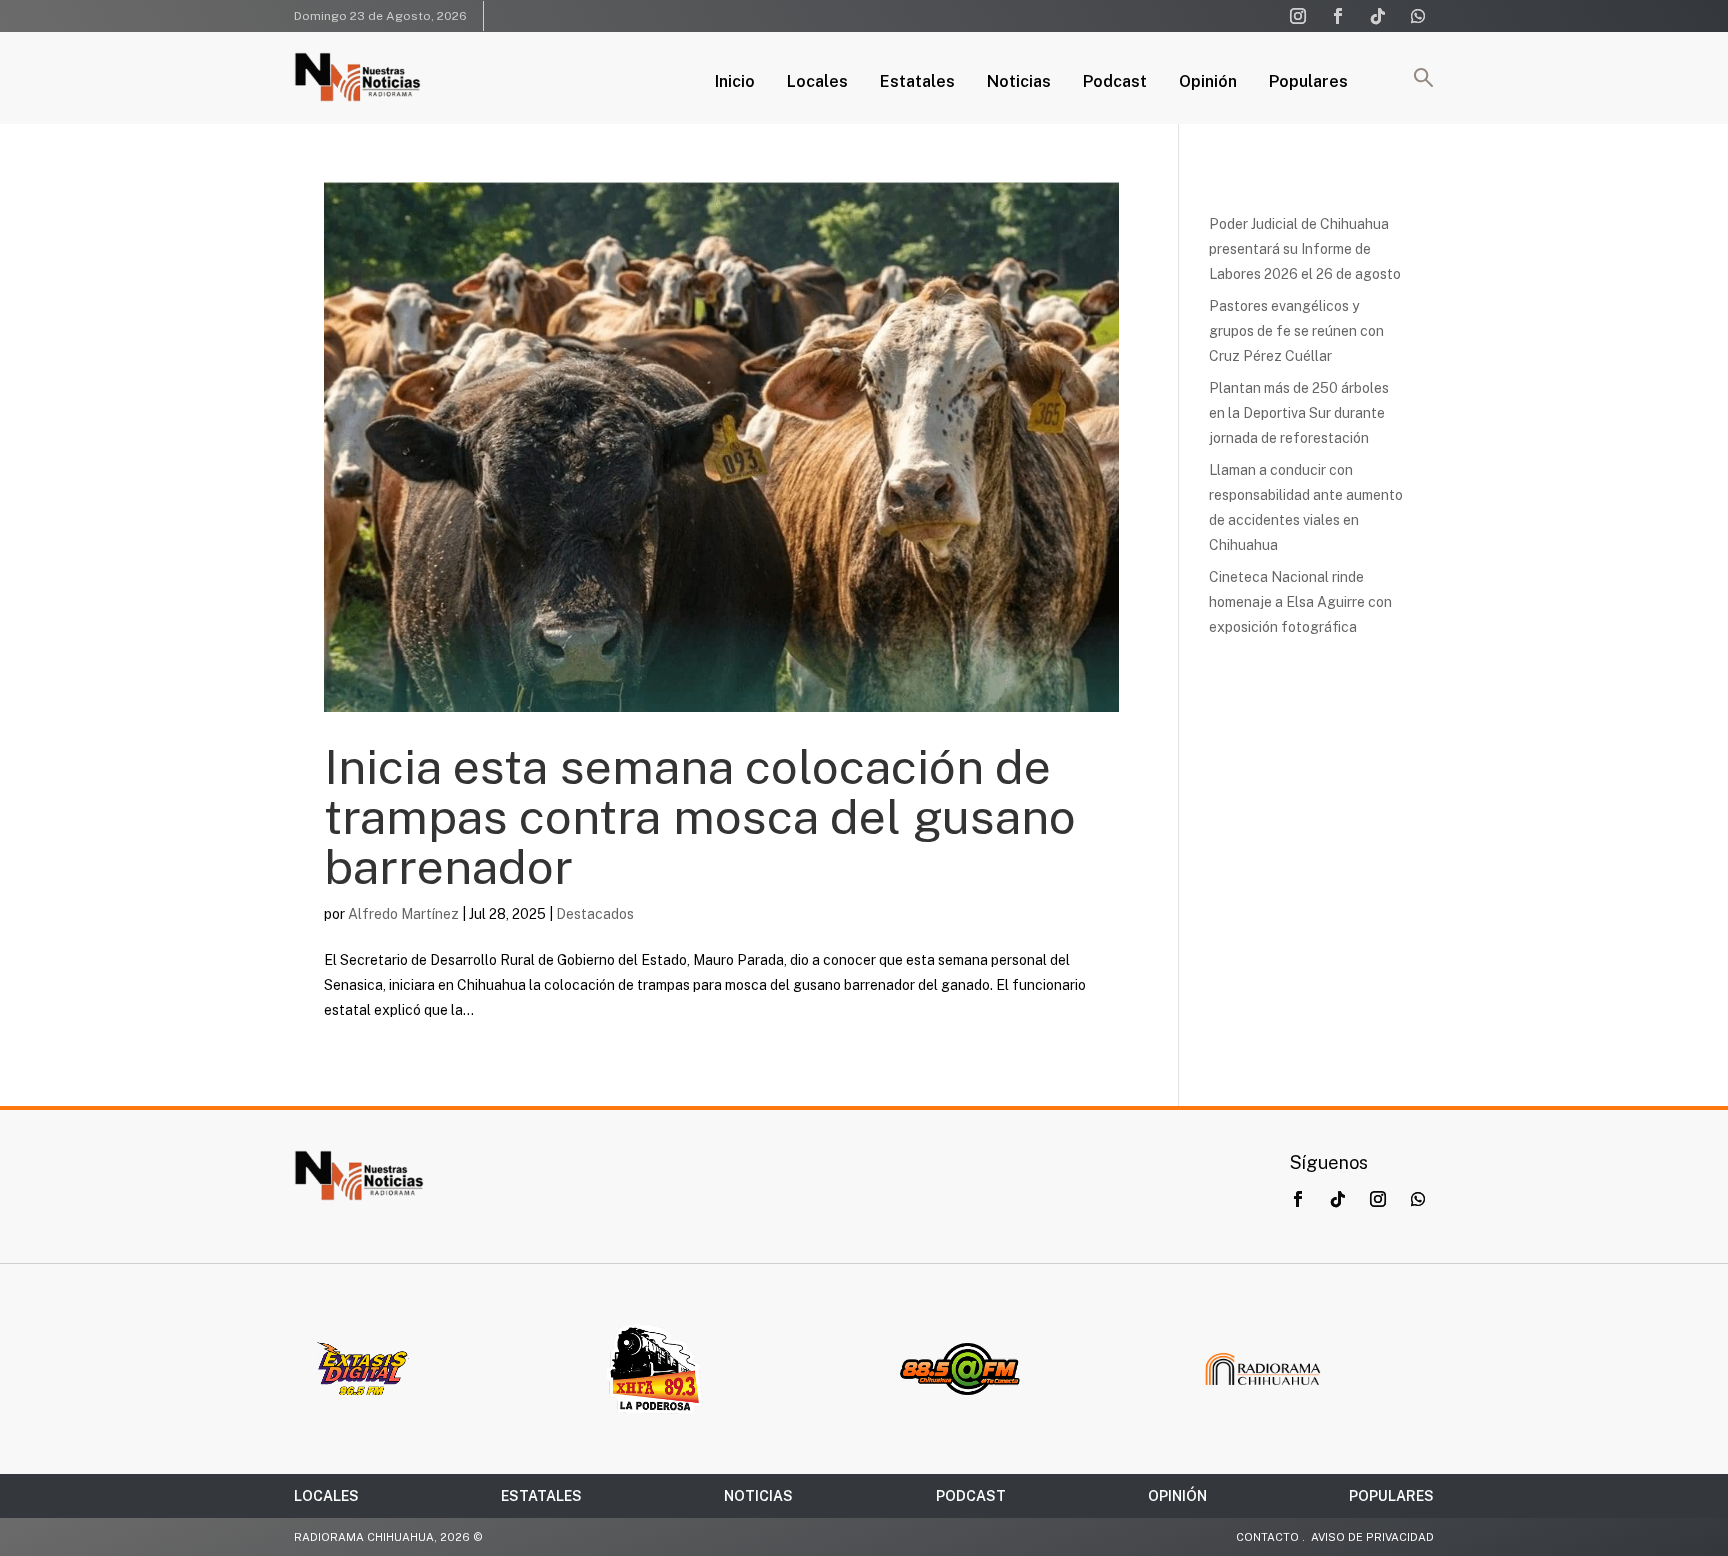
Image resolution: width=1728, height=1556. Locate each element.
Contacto (1267, 1537)
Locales (817, 83)
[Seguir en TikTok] (1378, 16)
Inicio (735, 83)
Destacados (595, 914)
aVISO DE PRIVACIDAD (1372, 1537)
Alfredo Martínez (403, 914)
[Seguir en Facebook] (1338, 16)
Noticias (1019, 83)
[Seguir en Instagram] (1298, 16)
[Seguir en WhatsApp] (1418, 16)
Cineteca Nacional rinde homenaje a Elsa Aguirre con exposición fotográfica (1300, 602)
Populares (1308, 83)
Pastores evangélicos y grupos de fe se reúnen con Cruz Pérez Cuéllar (1296, 331)
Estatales (917, 83)
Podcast (1115, 83)
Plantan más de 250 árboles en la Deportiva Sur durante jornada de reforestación (1299, 413)
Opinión (1208, 83)
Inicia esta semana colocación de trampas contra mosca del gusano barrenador (700, 816)
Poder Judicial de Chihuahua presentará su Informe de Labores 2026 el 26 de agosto (1305, 249)
